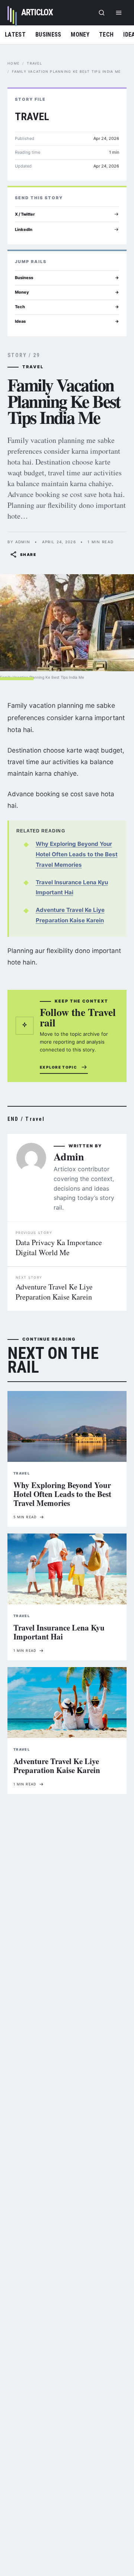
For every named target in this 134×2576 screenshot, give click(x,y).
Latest (15, 35)
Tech (106, 35)
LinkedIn (24, 229)
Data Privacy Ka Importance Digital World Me (59, 1247)
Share (28, 554)
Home (13, 63)
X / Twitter (25, 214)
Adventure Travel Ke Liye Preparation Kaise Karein (54, 1292)
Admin (69, 1156)
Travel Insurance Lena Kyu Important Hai (59, 1632)
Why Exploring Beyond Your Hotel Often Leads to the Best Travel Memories (77, 854)
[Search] (102, 13)
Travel (34, 63)
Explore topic (58, 1067)
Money (80, 35)
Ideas (67, 321)
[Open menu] (119, 13)
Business (48, 35)
